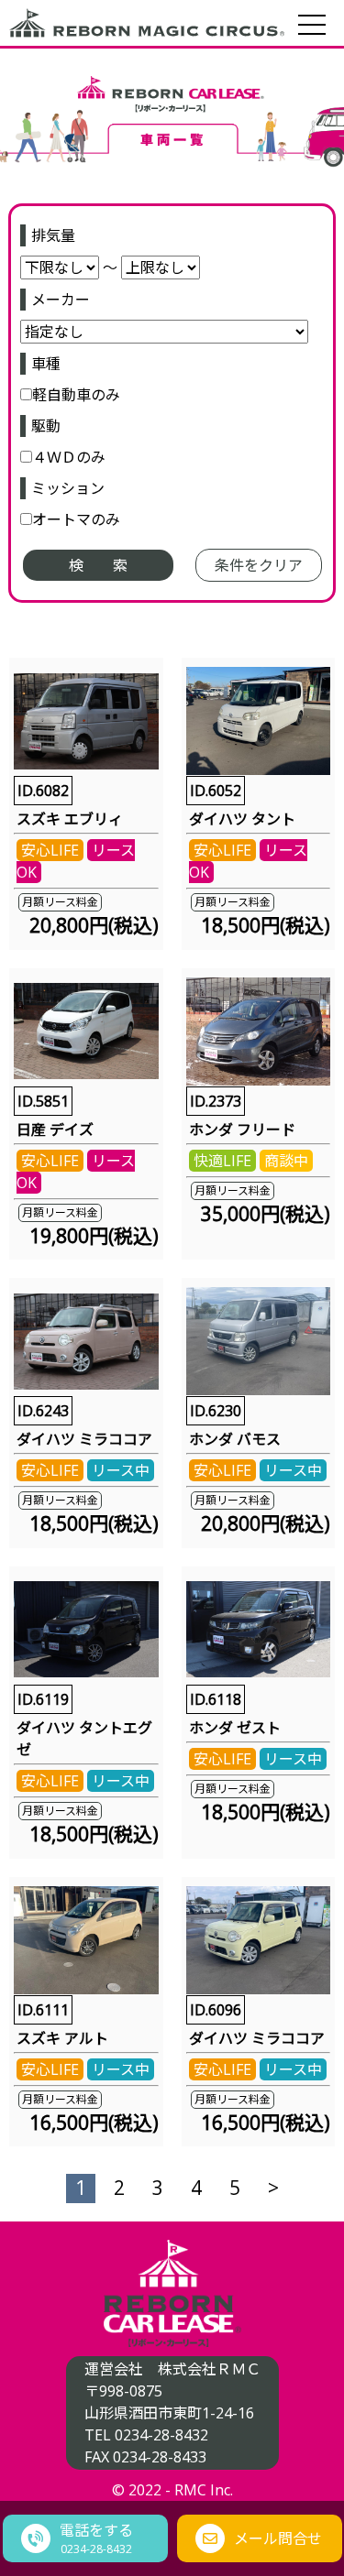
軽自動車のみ (76, 395)
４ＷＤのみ (69, 457)
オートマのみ (76, 519)
